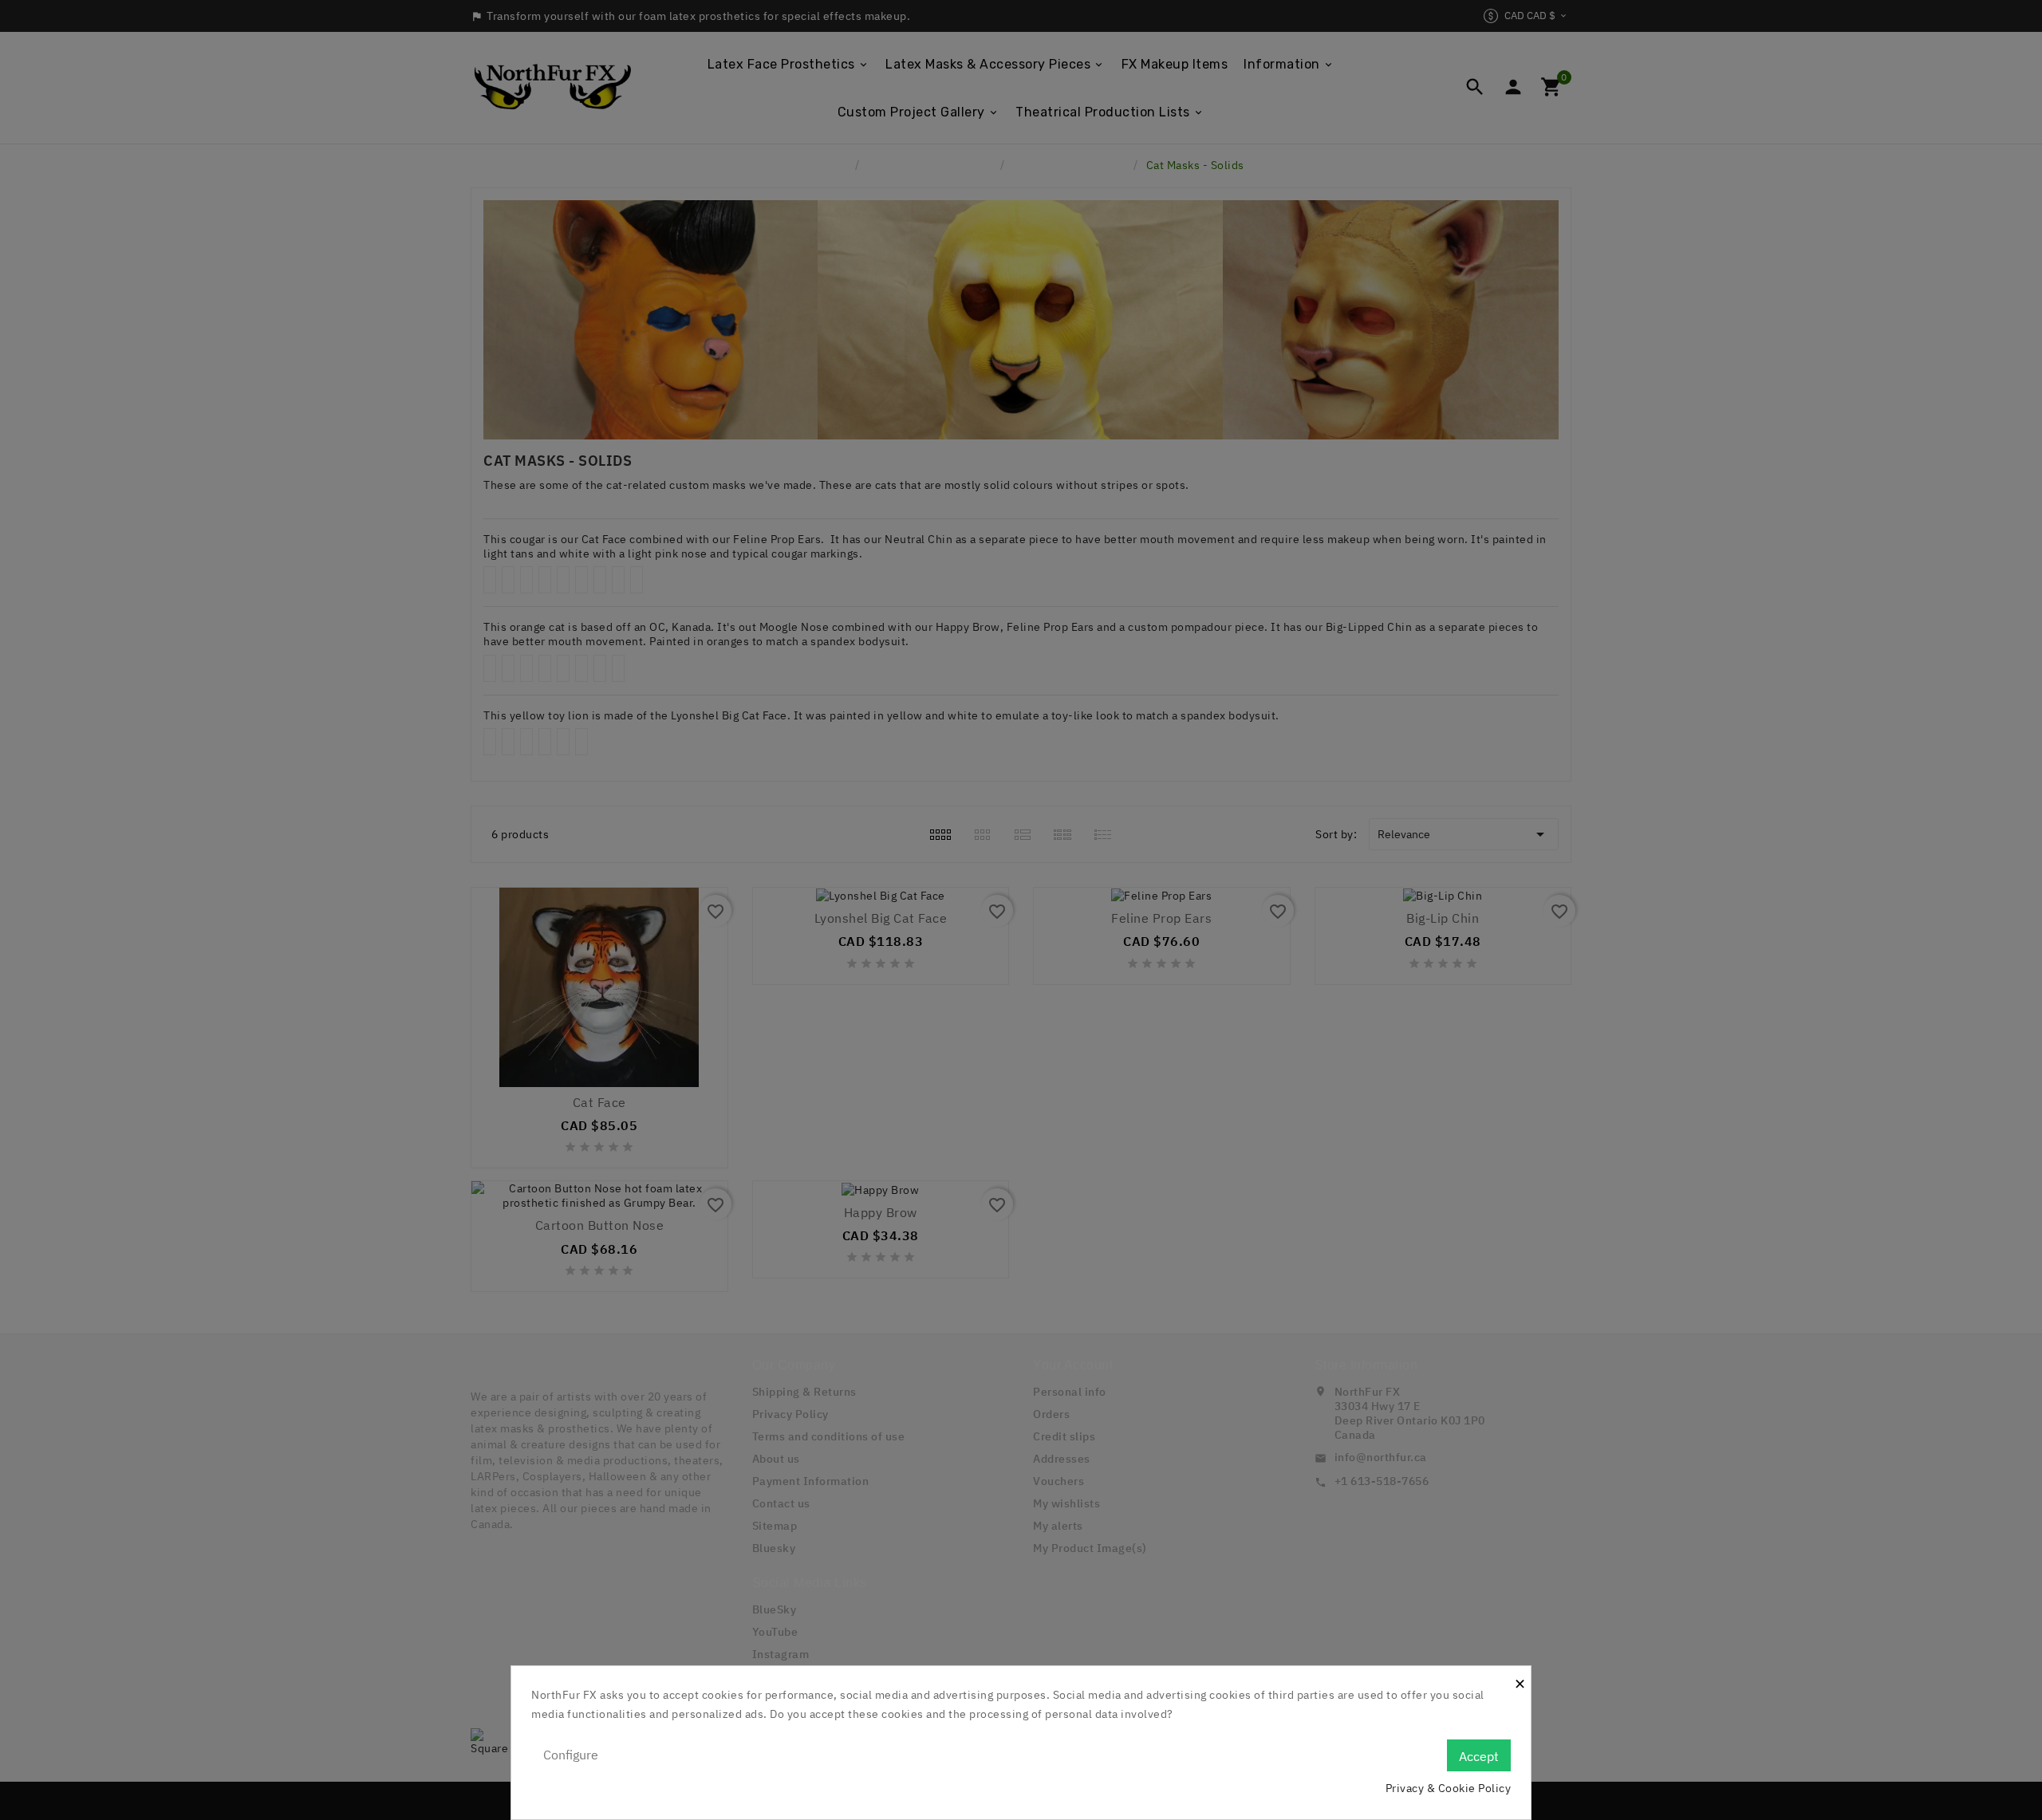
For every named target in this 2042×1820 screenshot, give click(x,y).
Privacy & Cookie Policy (1449, 1788)
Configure (571, 1755)
